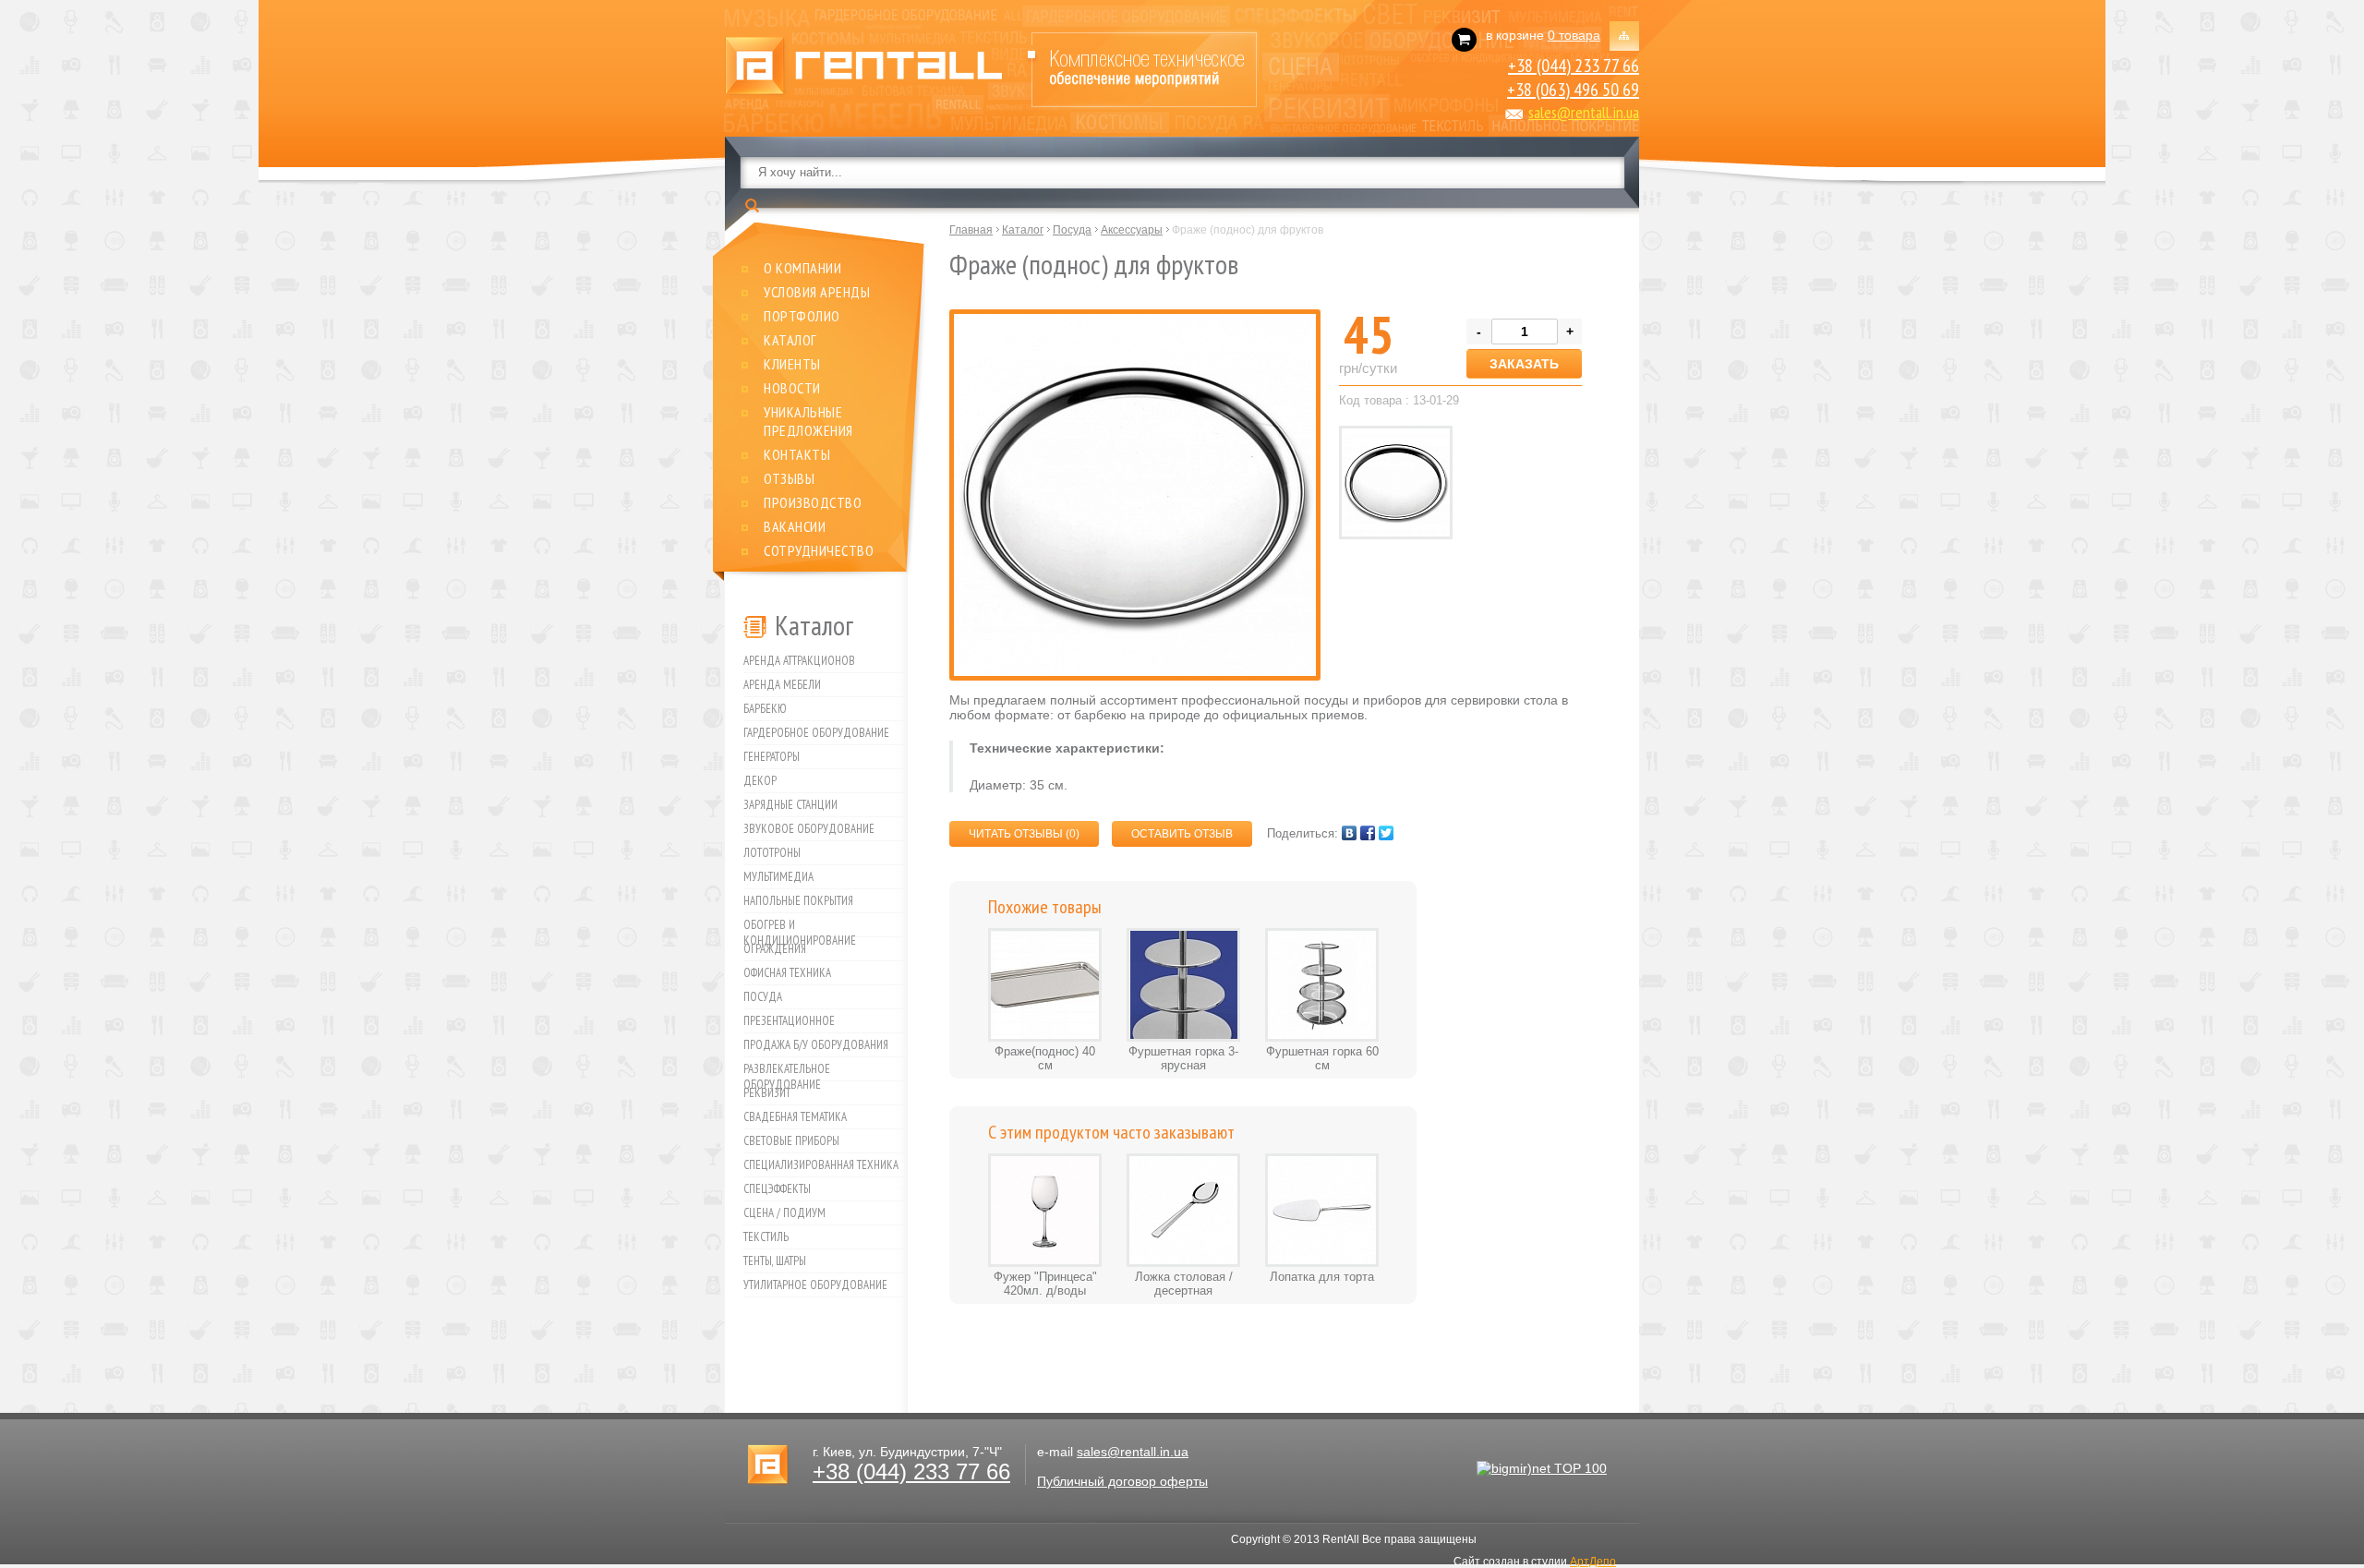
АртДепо (1593, 1562)
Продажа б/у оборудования (816, 1045)
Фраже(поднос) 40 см (1045, 1058)
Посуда (763, 997)
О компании (802, 268)
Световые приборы (791, 1141)
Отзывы (789, 478)
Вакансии (795, 526)
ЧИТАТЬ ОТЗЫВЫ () (1024, 834)
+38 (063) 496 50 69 (1573, 90)
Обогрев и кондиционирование (800, 927)
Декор (760, 781)
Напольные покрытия (798, 901)
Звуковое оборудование (809, 829)
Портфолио (802, 316)
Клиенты (792, 364)
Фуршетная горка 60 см (1322, 1058)
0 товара (1574, 35)
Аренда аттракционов (799, 661)
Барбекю (765, 709)
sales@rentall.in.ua (1584, 112)
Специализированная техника (821, 1165)
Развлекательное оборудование (787, 1071)
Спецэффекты (777, 1189)
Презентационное (789, 1021)
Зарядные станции (790, 805)
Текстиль (766, 1237)
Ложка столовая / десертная (1184, 1284)
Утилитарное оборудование (815, 1285)
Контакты (797, 454)
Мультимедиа (778, 877)
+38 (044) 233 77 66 (1574, 66)
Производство (813, 502)
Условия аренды (817, 292)
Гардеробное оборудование (816, 733)
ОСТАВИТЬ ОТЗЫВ (1182, 834)
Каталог (790, 340)
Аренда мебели (782, 685)
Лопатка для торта (1322, 1277)
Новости (792, 388)
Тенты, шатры (775, 1261)
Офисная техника (787, 973)
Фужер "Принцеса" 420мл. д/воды (1045, 1284)
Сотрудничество (819, 550)
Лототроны (772, 853)
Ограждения (775, 949)
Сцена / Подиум (784, 1213)
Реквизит (767, 1093)
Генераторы (772, 757)
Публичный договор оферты (1122, 1481)
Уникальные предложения (808, 421)
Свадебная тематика (795, 1117)
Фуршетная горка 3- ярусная (1183, 1058)
